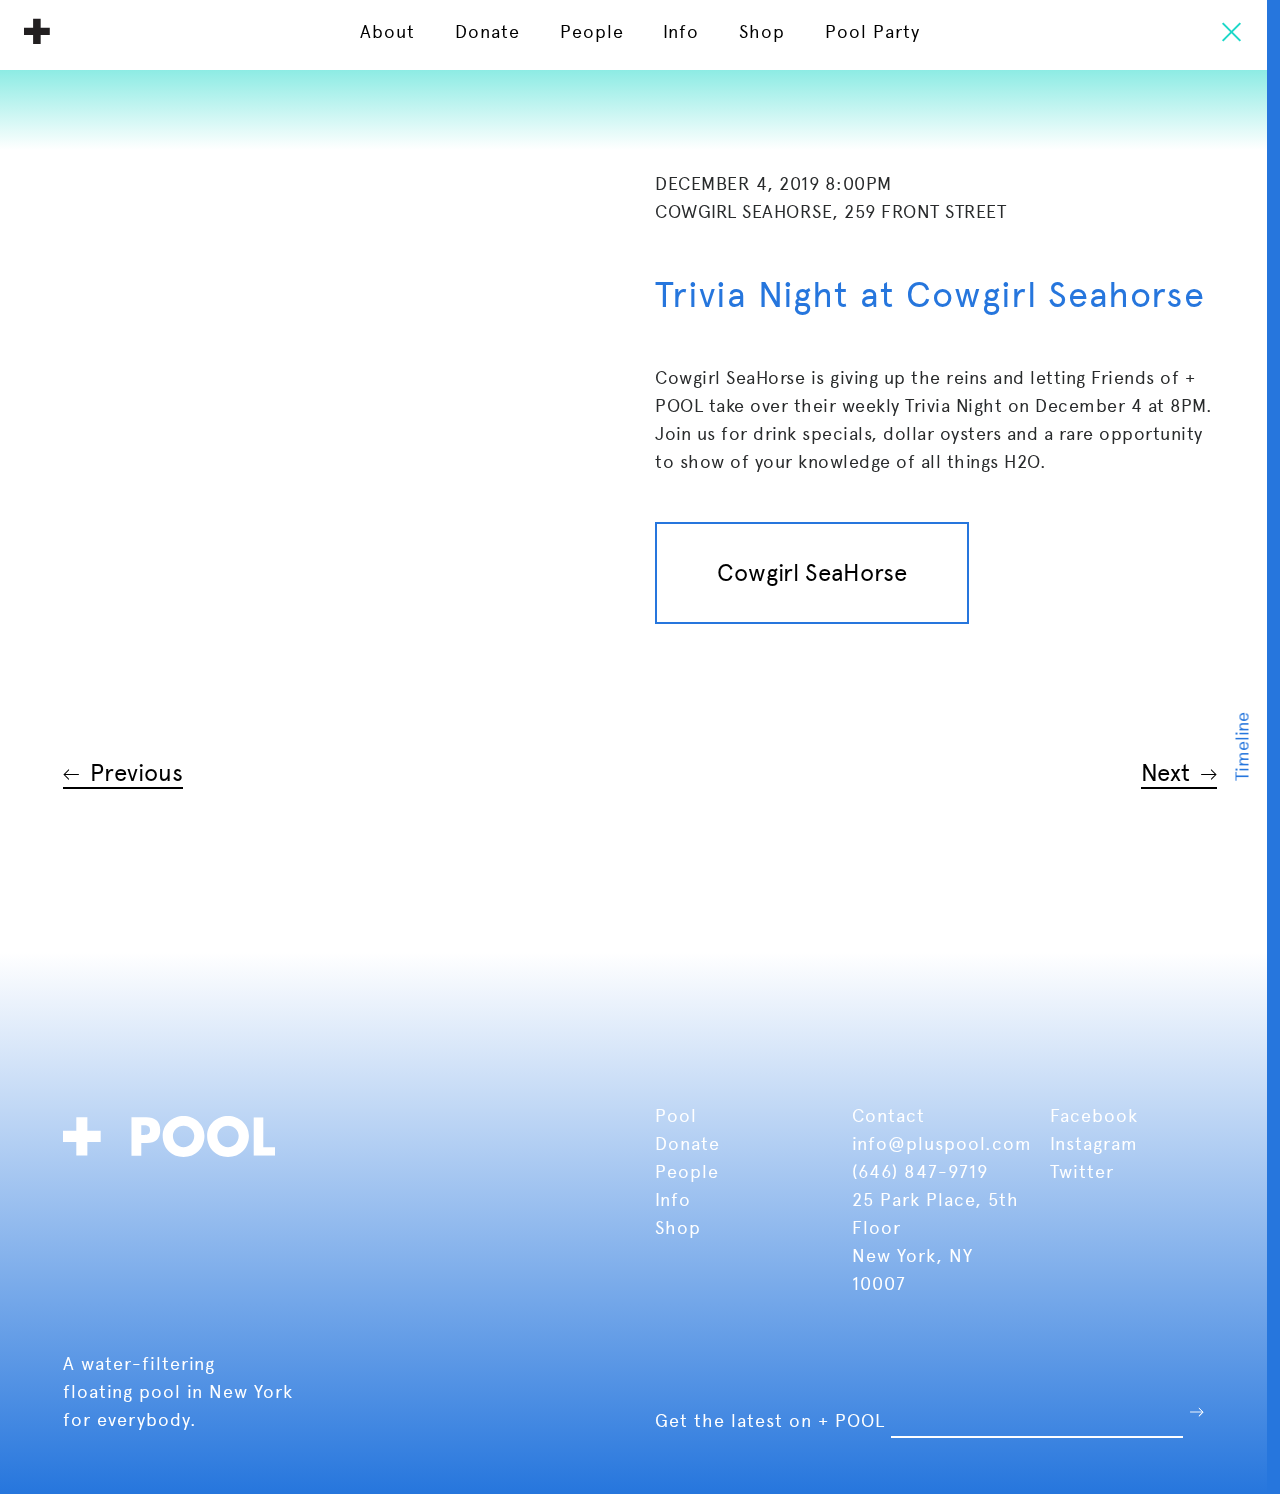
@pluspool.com (960, 1143)
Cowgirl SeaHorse (812, 572)
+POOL (175, 1133)
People (690, 1171)
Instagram (1094, 1143)
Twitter (1082, 1171)
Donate (690, 1143)
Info (673, 1199)
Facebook (1094, 1115)
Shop (678, 1227)
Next (1165, 772)
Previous (136, 772)
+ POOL (37, 31)
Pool (679, 1115)
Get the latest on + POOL (770, 1420)
